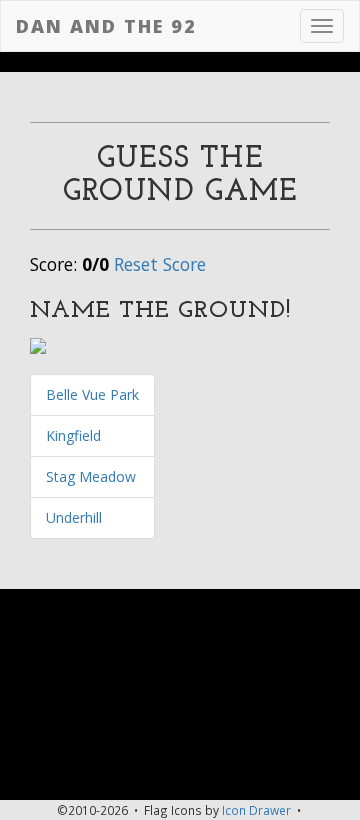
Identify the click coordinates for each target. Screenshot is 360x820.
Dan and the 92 (106, 26)
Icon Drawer (256, 810)
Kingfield (73, 435)
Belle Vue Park (92, 394)
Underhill (74, 517)
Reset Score (160, 264)
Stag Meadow (91, 476)
